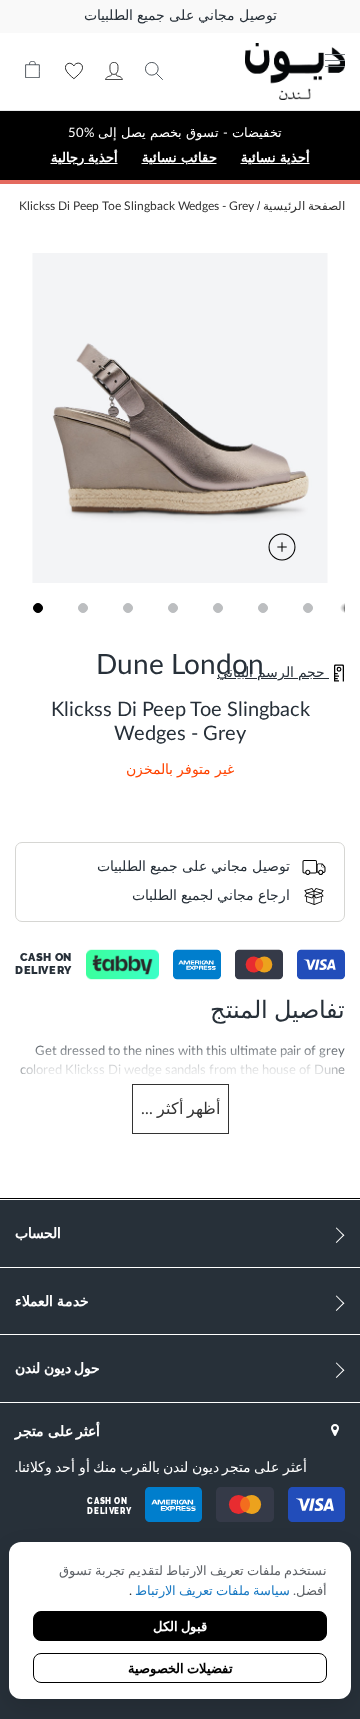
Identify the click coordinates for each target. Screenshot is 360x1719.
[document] (180, 1622)
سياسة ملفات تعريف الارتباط (211, 1591)
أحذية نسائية (275, 157)
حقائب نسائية (179, 157)
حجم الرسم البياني (273, 673)
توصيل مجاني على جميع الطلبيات (180, 16)
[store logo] (295, 71)
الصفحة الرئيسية (304, 206)
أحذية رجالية (84, 157)
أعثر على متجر (57, 1430)
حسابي (114, 71)
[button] (37, 608)
